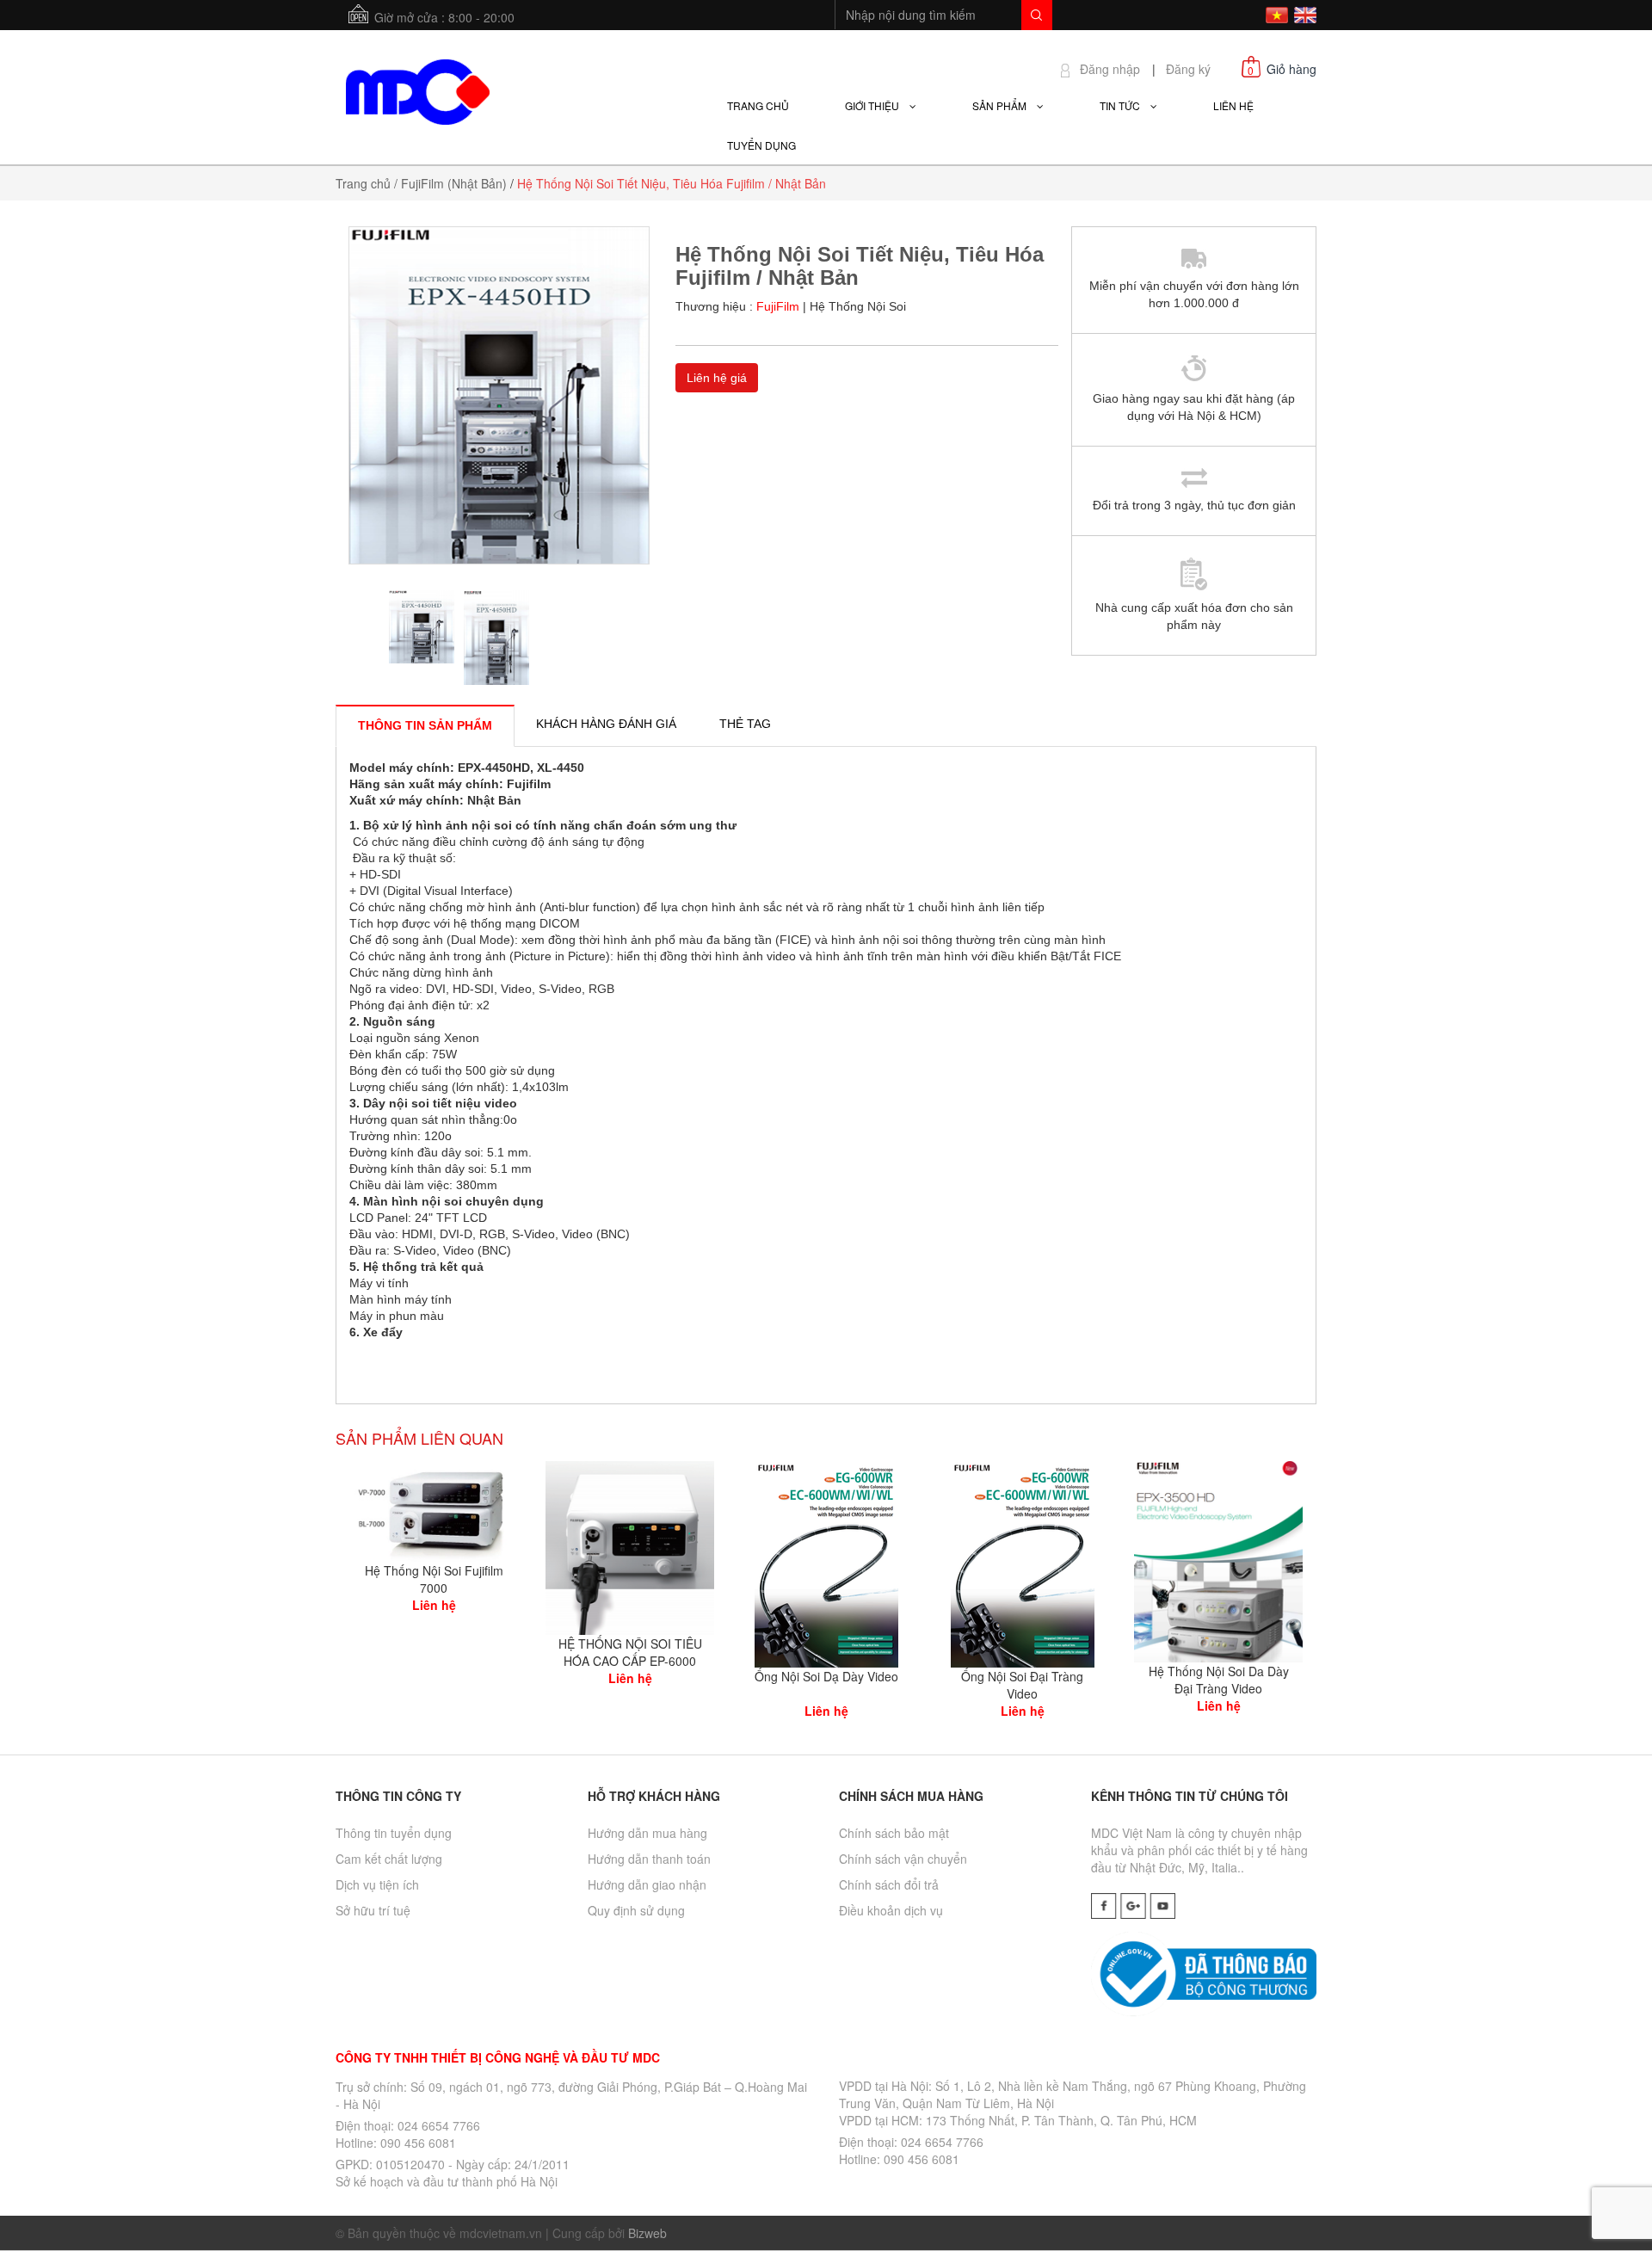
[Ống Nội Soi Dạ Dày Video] (826, 1562)
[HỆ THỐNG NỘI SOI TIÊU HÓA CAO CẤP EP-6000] (630, 1546)
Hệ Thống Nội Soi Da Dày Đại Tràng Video (1219, 1680)
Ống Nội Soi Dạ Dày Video (826, 1676)
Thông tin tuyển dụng (394, 1833)
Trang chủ (363, 183)
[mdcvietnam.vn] (417, 89)
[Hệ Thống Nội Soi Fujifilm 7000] (434, 1509)
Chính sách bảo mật (894, 1833)
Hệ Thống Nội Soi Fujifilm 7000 (434, 1579)
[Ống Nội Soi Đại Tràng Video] (1023, 1562)
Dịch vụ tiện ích (377, 1884)
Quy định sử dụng (636, 1910)
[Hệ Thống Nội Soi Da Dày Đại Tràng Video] (1218, 1559)
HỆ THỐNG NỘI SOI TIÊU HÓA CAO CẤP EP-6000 (630, 1652)
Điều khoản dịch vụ (891, 1910)
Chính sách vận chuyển (903, 1859)
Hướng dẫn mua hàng (647, 1833)
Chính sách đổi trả (889, 1884)
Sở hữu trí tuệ (373, 1910)
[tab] (425, 725)
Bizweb (647, 2233)
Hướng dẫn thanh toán (649, 1859)
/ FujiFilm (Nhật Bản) (450, 183)
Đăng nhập (1110, 69)
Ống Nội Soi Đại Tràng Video (1022, 1685)
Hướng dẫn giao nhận (647, 1884)
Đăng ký (1188, 69)
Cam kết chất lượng (389, 1859)
